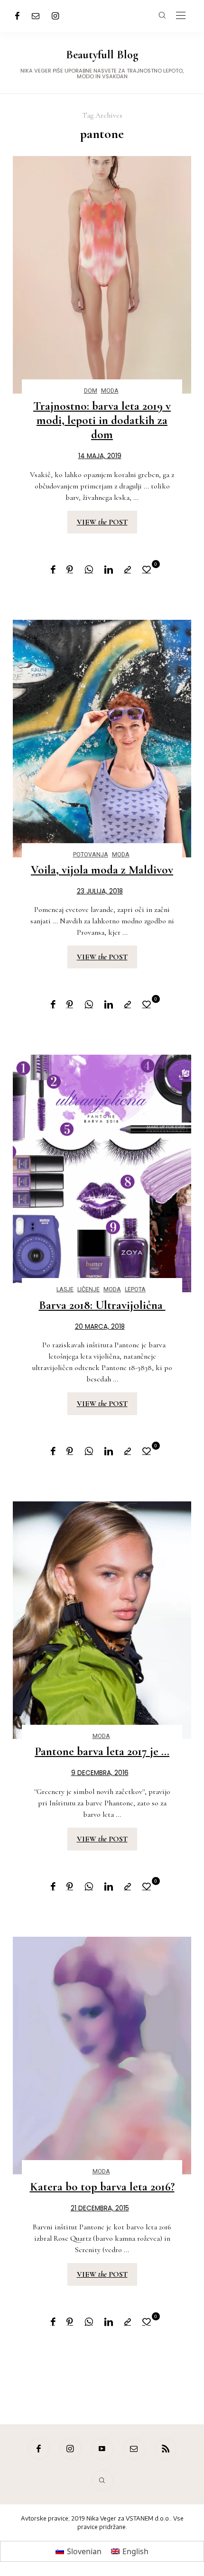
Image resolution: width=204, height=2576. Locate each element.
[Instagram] (56, 16)
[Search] (102, 2480)
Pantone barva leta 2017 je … (102, 1751)
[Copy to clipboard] (128, 570)
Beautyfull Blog (102, 55)
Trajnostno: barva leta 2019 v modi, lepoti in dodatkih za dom (102, 420)
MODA (110, 391)
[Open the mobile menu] (181, 16)
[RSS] (166, 2449)
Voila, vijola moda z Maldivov (102, 870)
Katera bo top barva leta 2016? (102, 2187)
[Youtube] (102, 2449)
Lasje (65, 1289)
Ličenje (88, 1289)
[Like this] (148, 569)
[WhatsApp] (89, 570)
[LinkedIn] (109, 570)
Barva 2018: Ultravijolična (102, 1305)
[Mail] (36, 16)
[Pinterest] (70, 570)
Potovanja (91, 854)
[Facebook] (17, 16)
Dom (91, 391)
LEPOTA (135, 1289)
